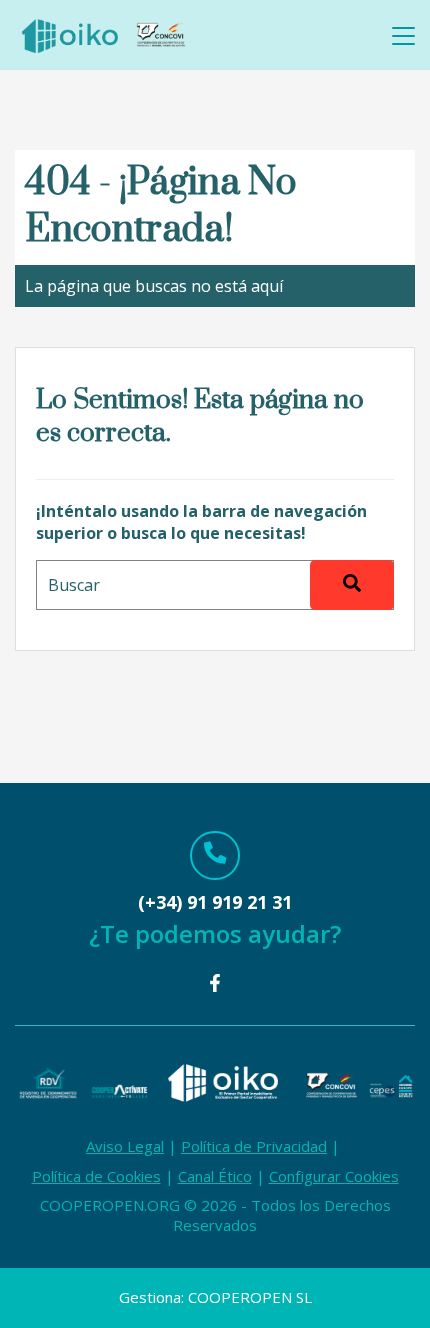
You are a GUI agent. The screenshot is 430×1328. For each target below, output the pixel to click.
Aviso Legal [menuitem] (125, 1146)
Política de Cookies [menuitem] (96, 1176)
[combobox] (215, 585)
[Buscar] (352, 585)
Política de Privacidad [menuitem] (254, 1146)
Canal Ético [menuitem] (215, 1176)
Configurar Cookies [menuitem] (334, 1176)
